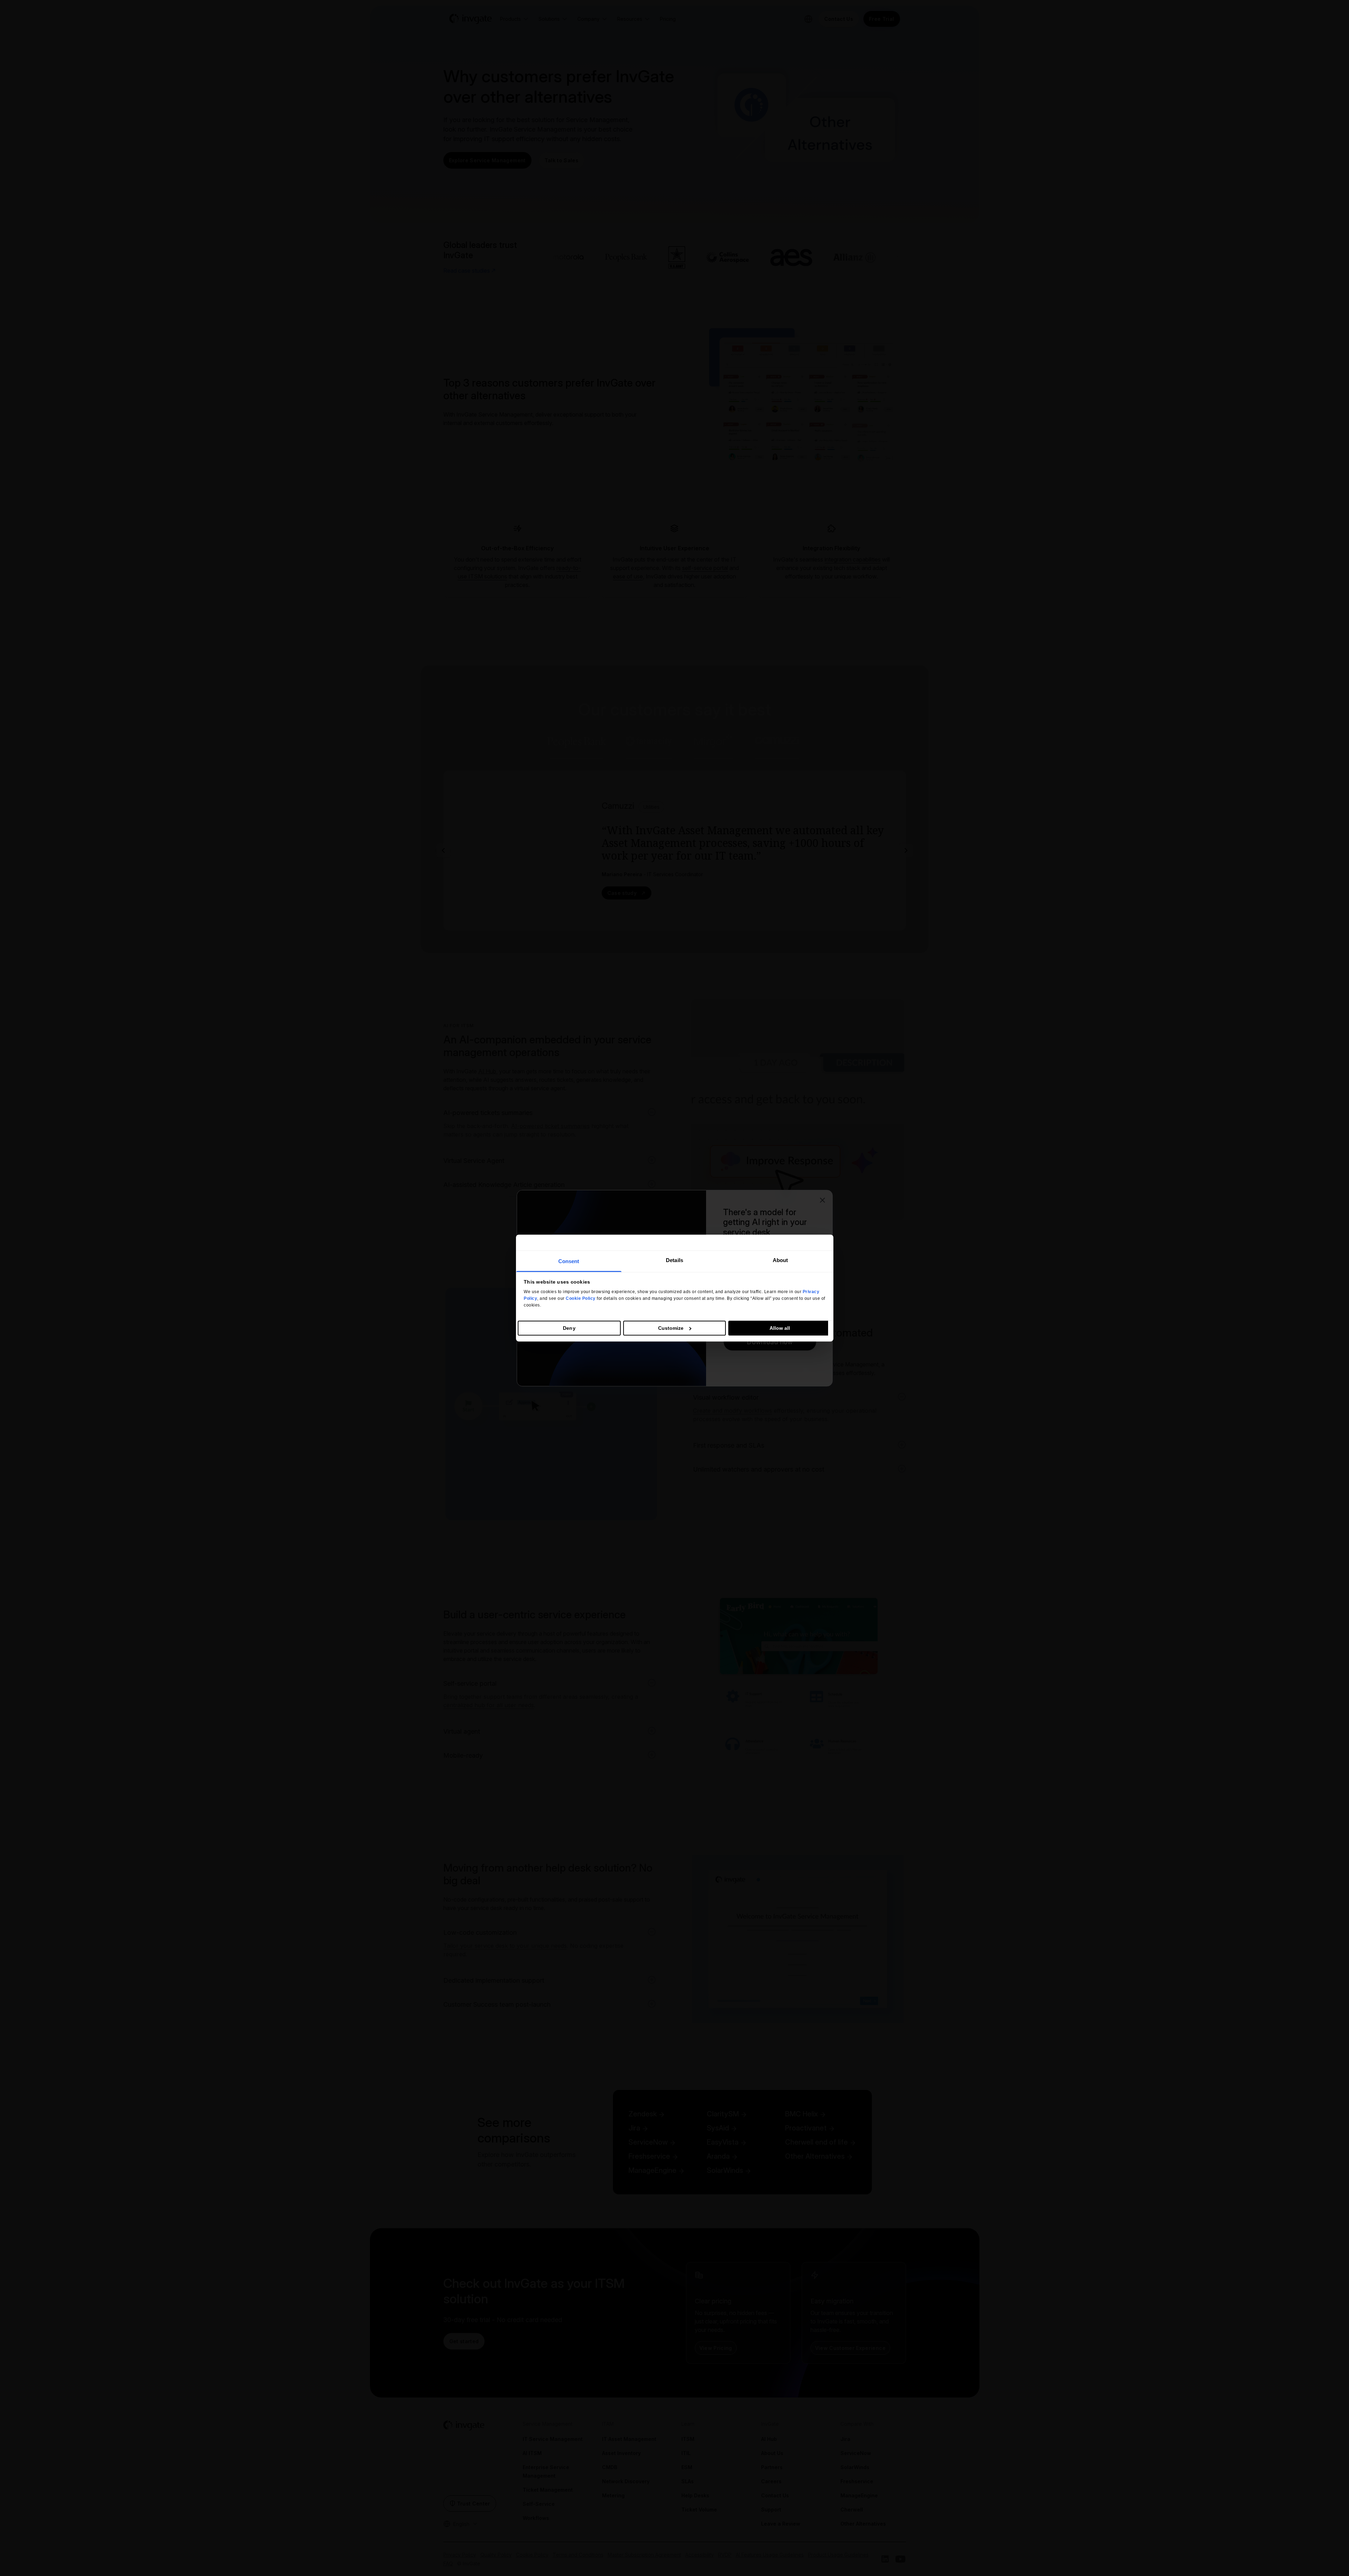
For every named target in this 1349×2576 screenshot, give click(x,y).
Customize (671, 1328)
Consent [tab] (569, 1261)
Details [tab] (674, 1260)
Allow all (780, 1328)
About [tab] (780, 1260)
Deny (569, 1328)
